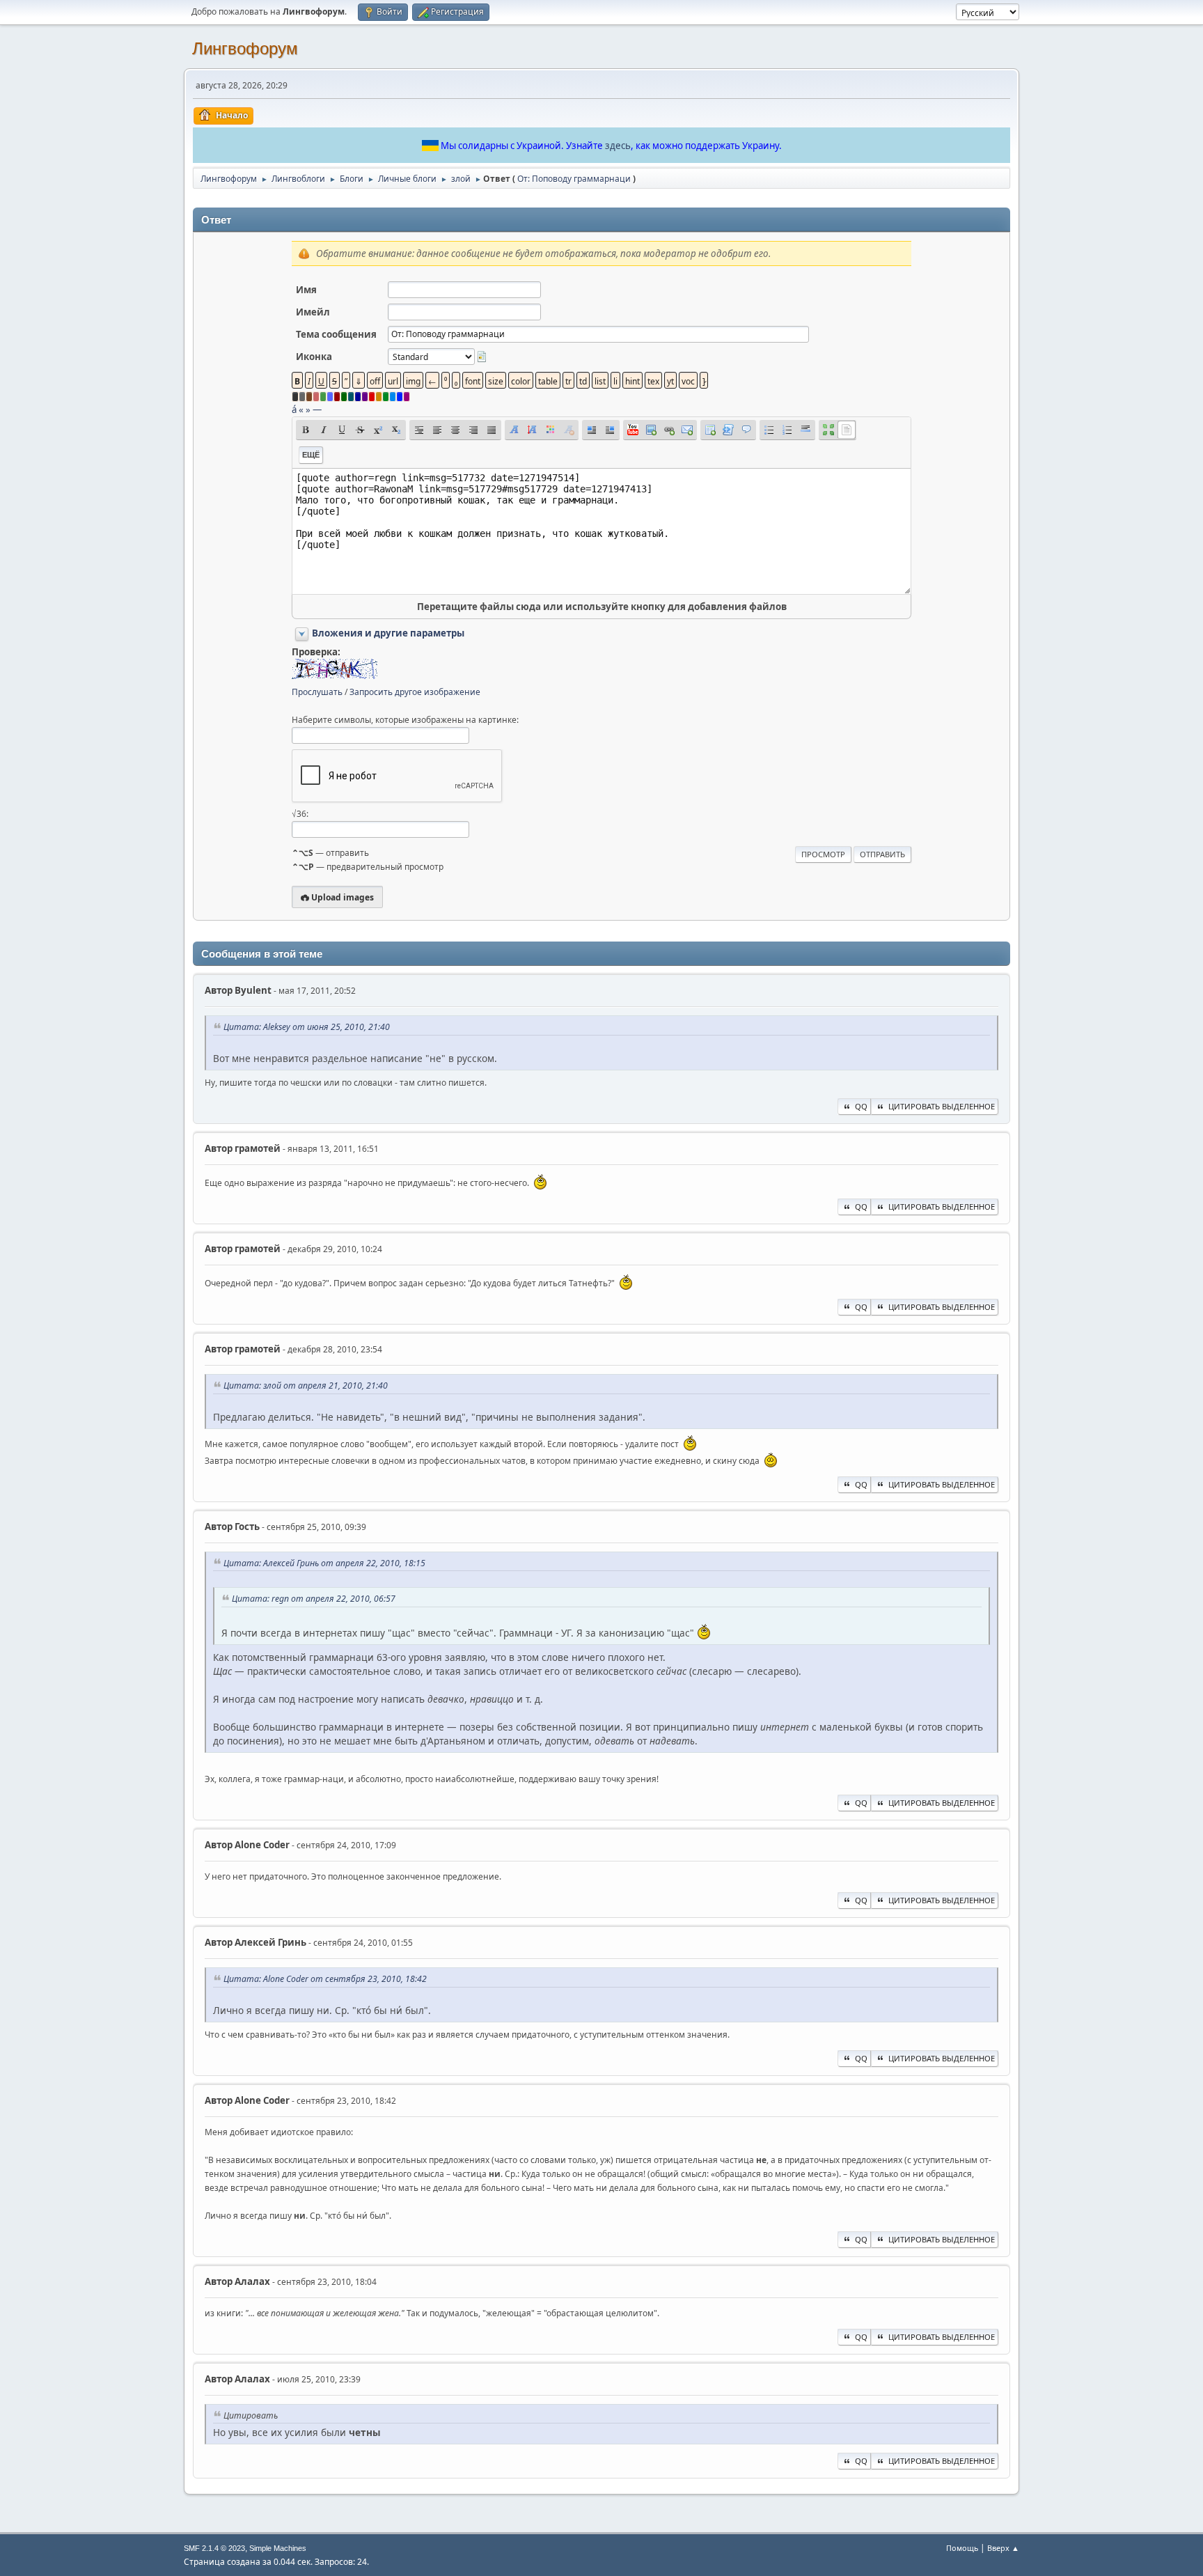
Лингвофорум (245, 48)
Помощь (962, 2548)
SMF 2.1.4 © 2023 (214, 2548)
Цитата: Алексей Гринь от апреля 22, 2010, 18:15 (324, 1563)
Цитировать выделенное (942, 1106)
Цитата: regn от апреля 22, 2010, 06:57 (314, 1599)
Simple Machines (278, 2548)
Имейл (313, 312)
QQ (861, 1106)
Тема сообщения (336, 334)
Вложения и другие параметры (388, 633)
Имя (306, 290)
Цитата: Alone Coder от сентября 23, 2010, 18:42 (325, 1979)
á (294, 409)
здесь (618, 146)
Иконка (314, 357)
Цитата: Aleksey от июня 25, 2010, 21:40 (307, 1027)
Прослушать (317, 692)
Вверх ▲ (1003, 2548)
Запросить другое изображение (415, 692)
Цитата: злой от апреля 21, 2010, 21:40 (306, 1385)
